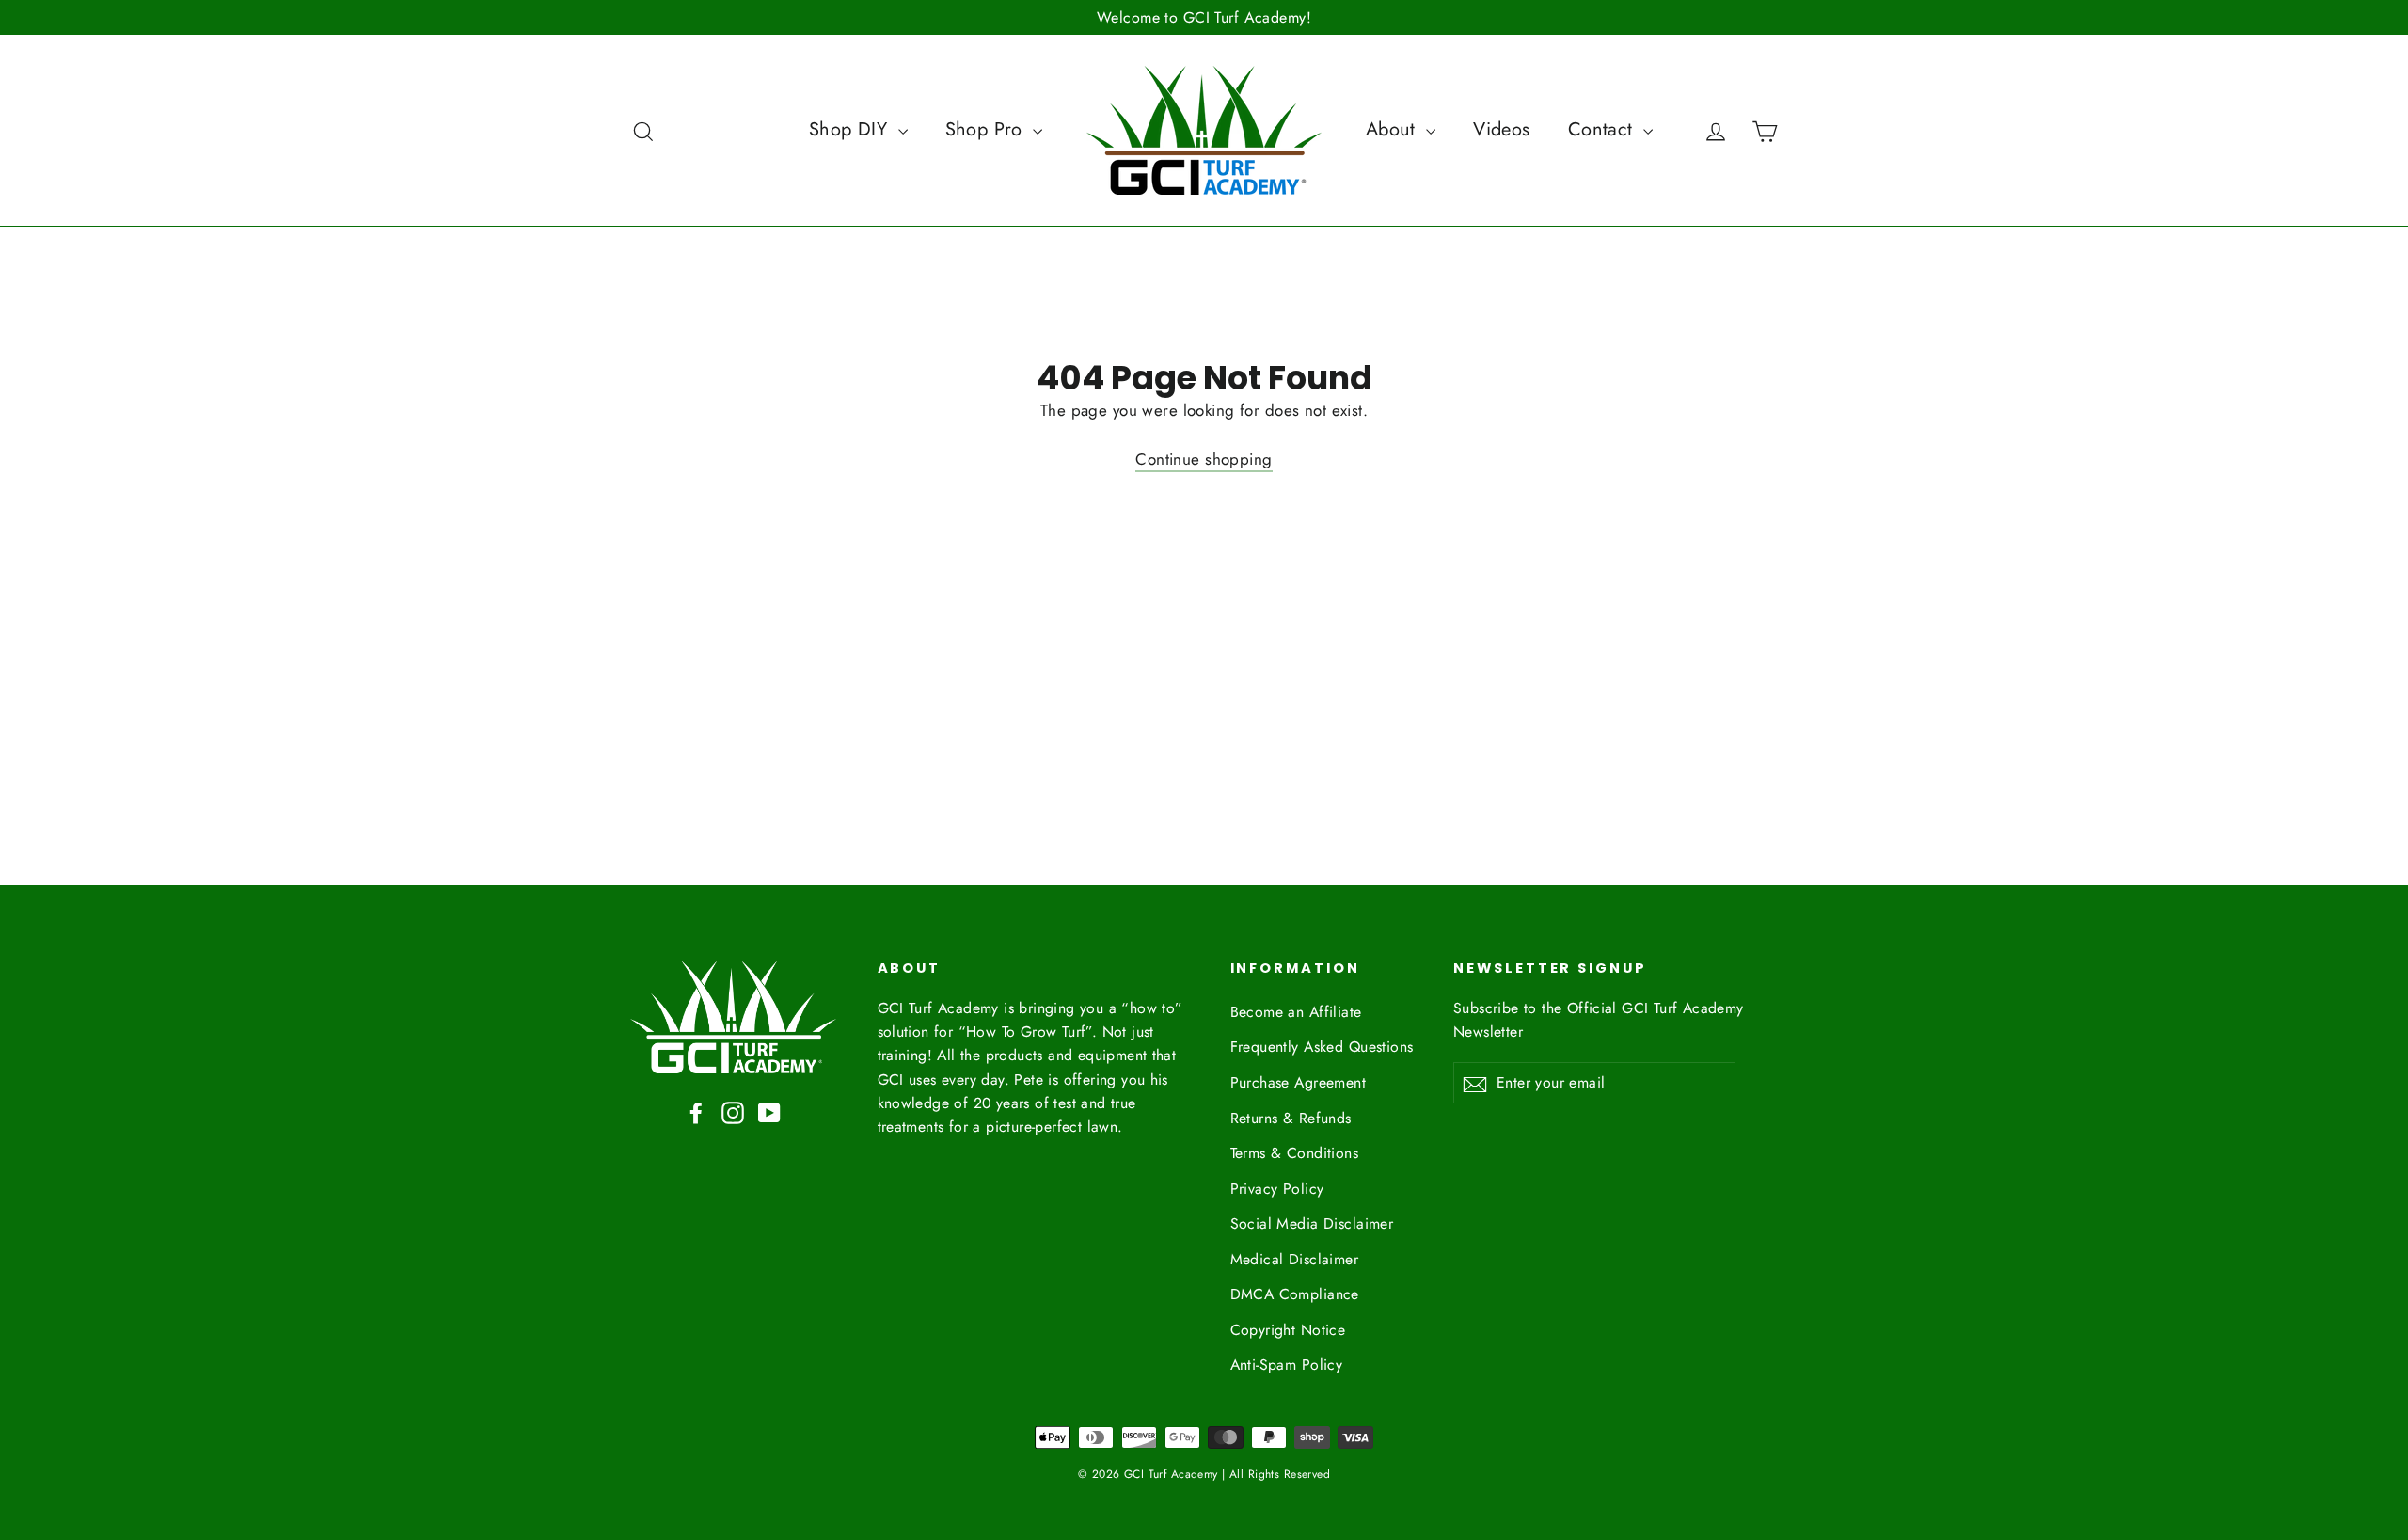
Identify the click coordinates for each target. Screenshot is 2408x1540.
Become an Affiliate (1296, 1012)
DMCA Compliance (1295, 1294)
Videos (1502, 129)
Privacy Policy (1277, 1189)
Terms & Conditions (1295, 1153)
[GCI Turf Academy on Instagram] (733, 1111)
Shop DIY (851, 129)
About (1394, 129)
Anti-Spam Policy (1287, 1365)
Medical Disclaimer (1295, 1259)
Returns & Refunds (1291, 1118)
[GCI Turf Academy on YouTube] (769, 1111)
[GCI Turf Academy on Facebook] (696, 1111)
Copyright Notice (1288, 1330)
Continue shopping (1204, 459)
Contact (1603, 129)
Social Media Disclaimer (1312, 1223)
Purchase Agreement (1299, 1082)
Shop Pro (987, 129)
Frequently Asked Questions (1322, 1047)
